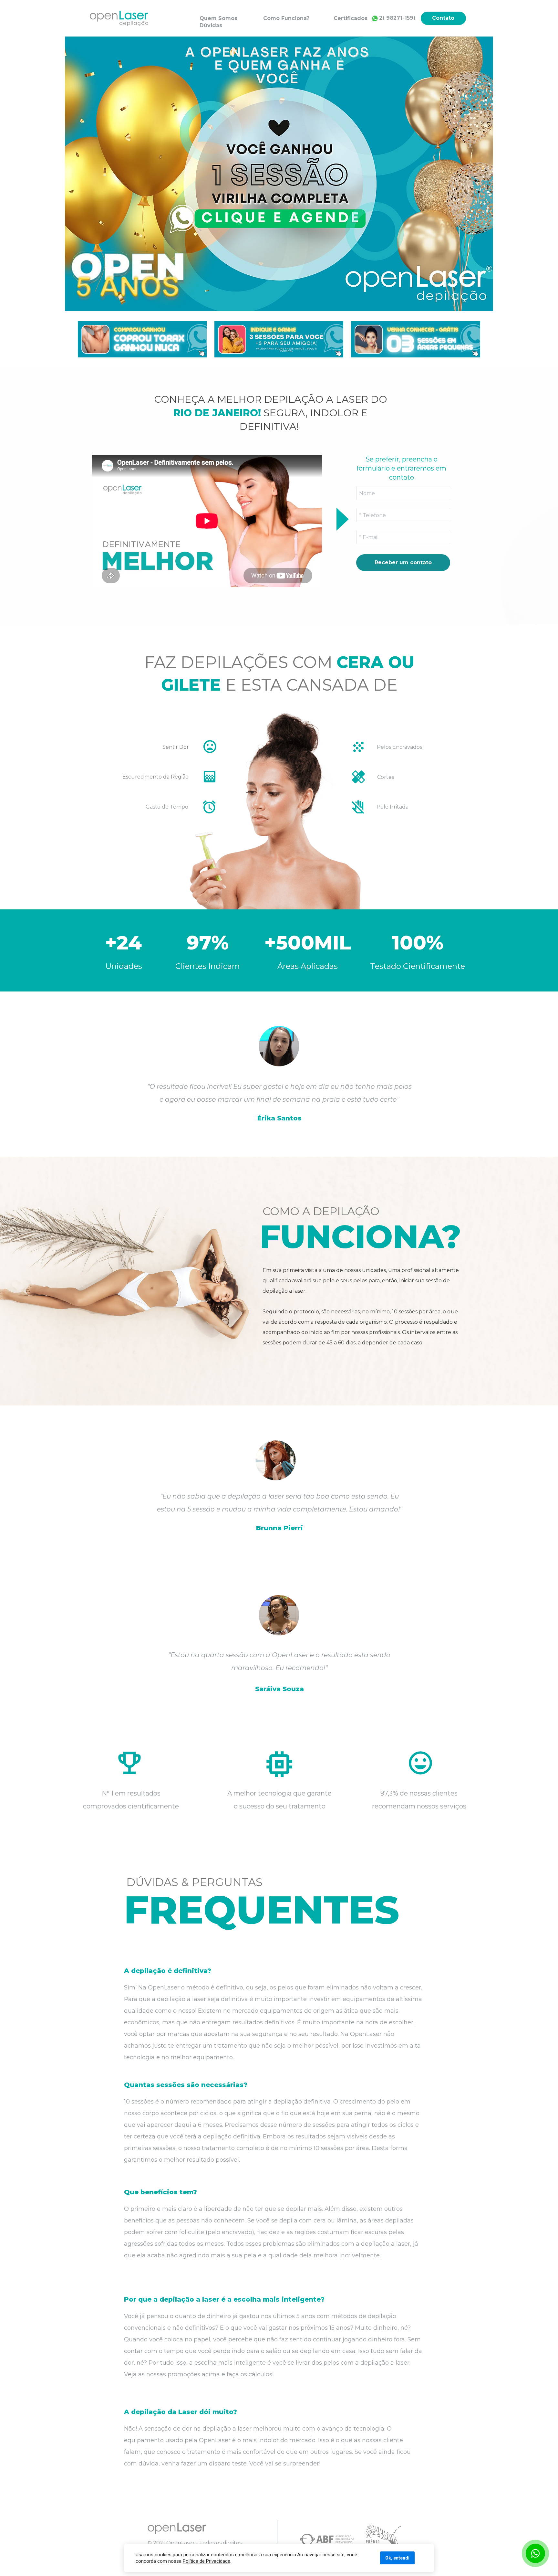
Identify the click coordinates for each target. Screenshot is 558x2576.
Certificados (351, 18)
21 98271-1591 (397, 18)
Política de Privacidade (207, 2561)
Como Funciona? (286, 18)
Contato (443, 18)
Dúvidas (211, 25)
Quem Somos (218, 18)
